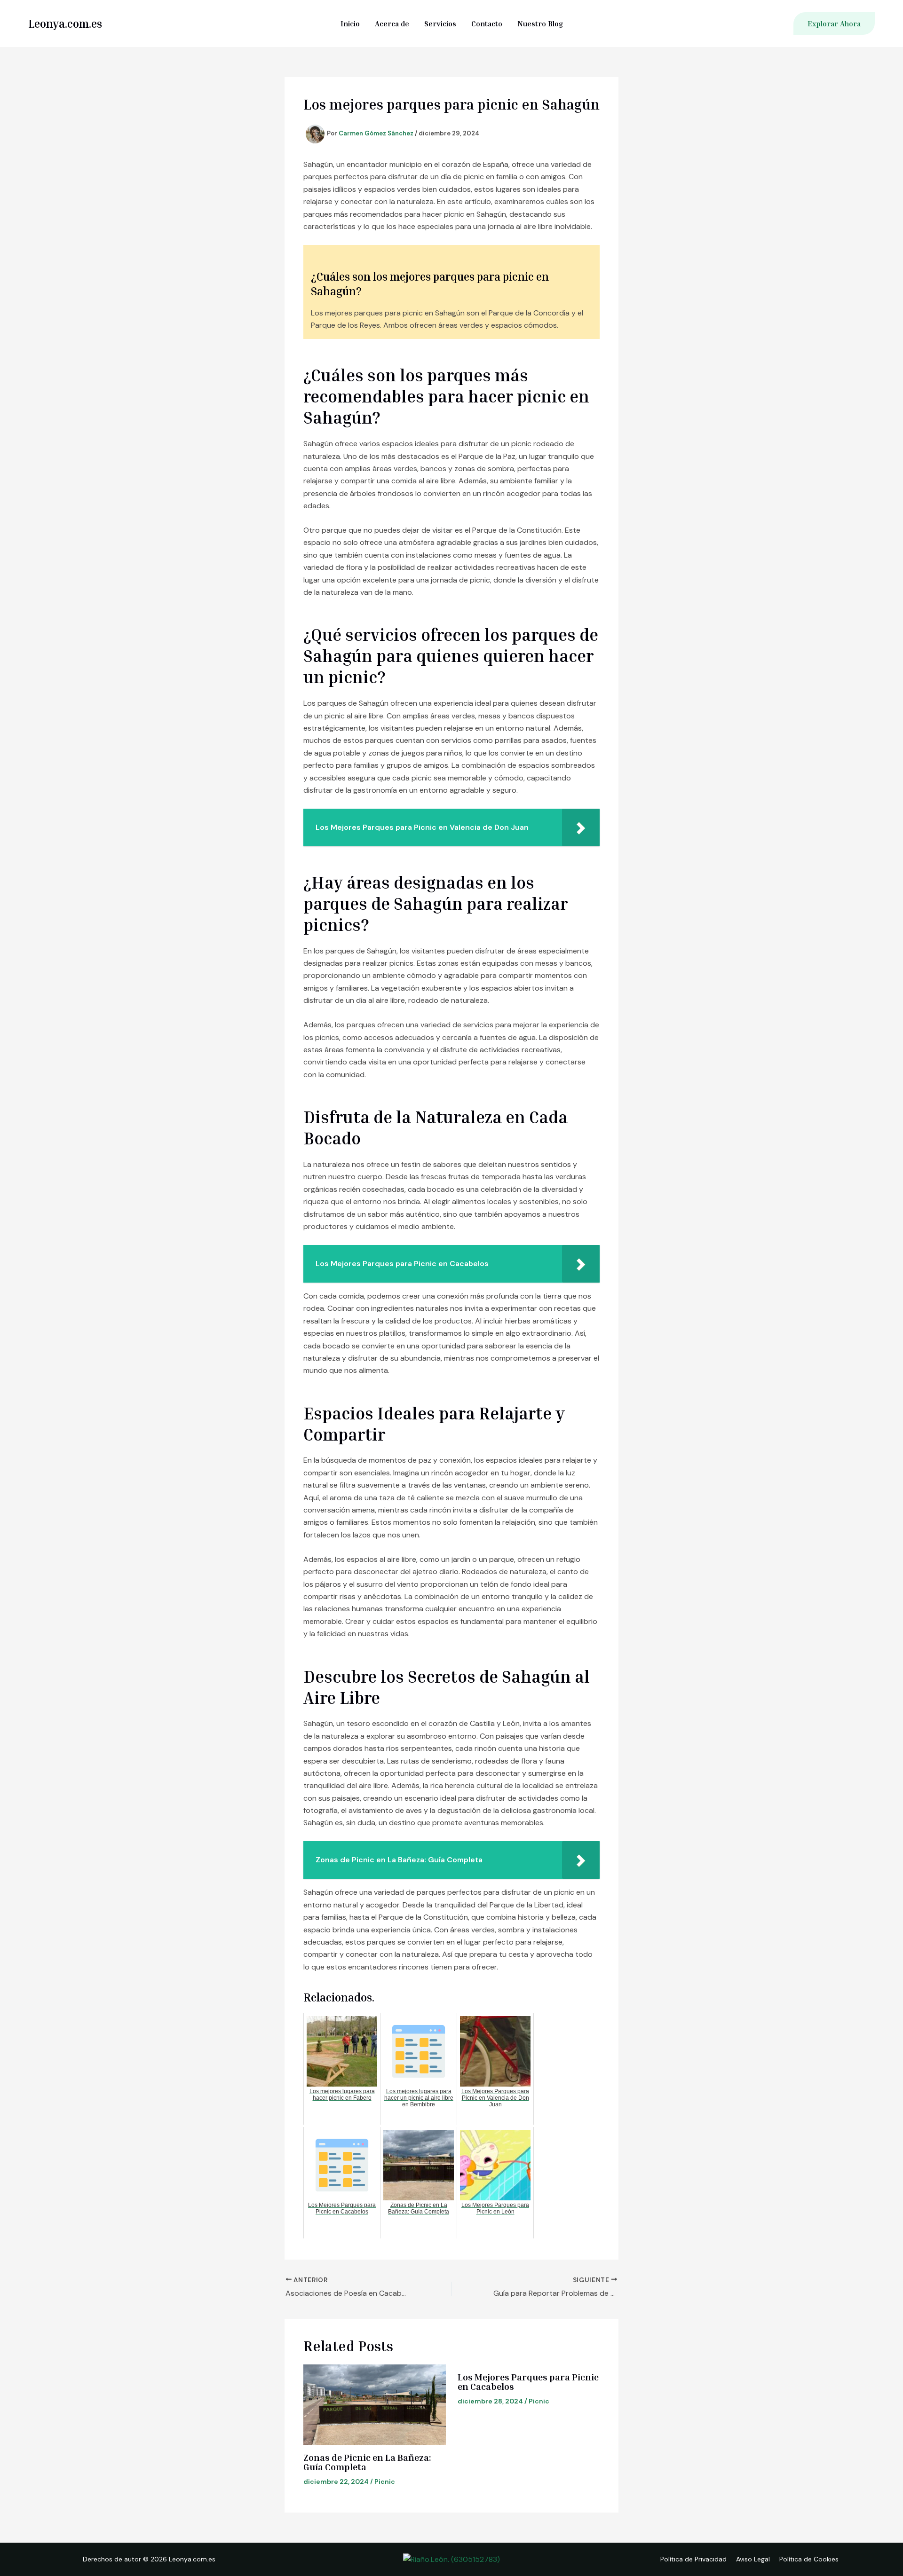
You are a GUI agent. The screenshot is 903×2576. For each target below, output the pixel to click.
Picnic (385, 2481)
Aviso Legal (753, 2559)
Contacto (487, 24)
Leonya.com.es (65, 24)
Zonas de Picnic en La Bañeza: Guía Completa (367, 2462)
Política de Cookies (809, 2559)
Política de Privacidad (693, 2559)
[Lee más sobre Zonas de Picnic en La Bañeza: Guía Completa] (375, 2404)
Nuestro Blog (540, 24)
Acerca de (392, 24)
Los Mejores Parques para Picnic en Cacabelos (528, 2381)
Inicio (350, 24)
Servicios (440, 24)
